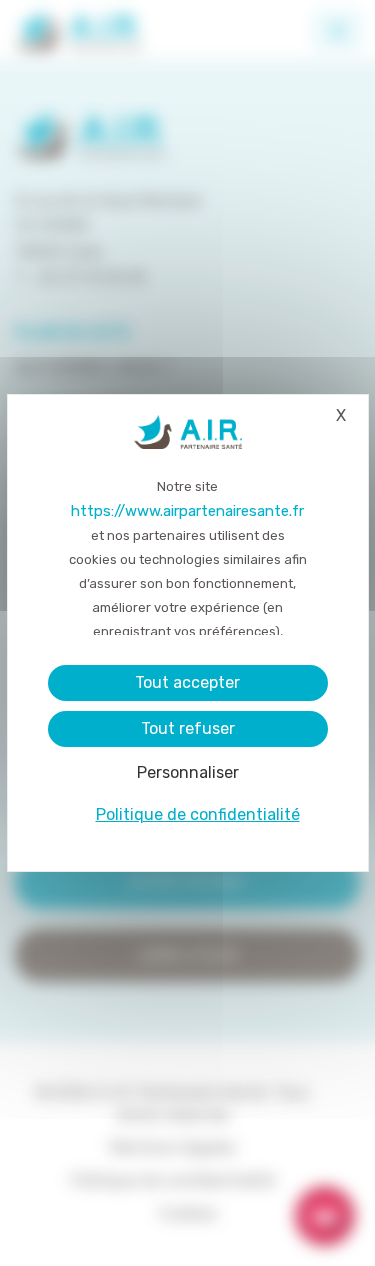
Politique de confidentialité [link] (198, 814)
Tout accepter (187, 682)
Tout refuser (188, 728)
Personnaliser (188, 772)
